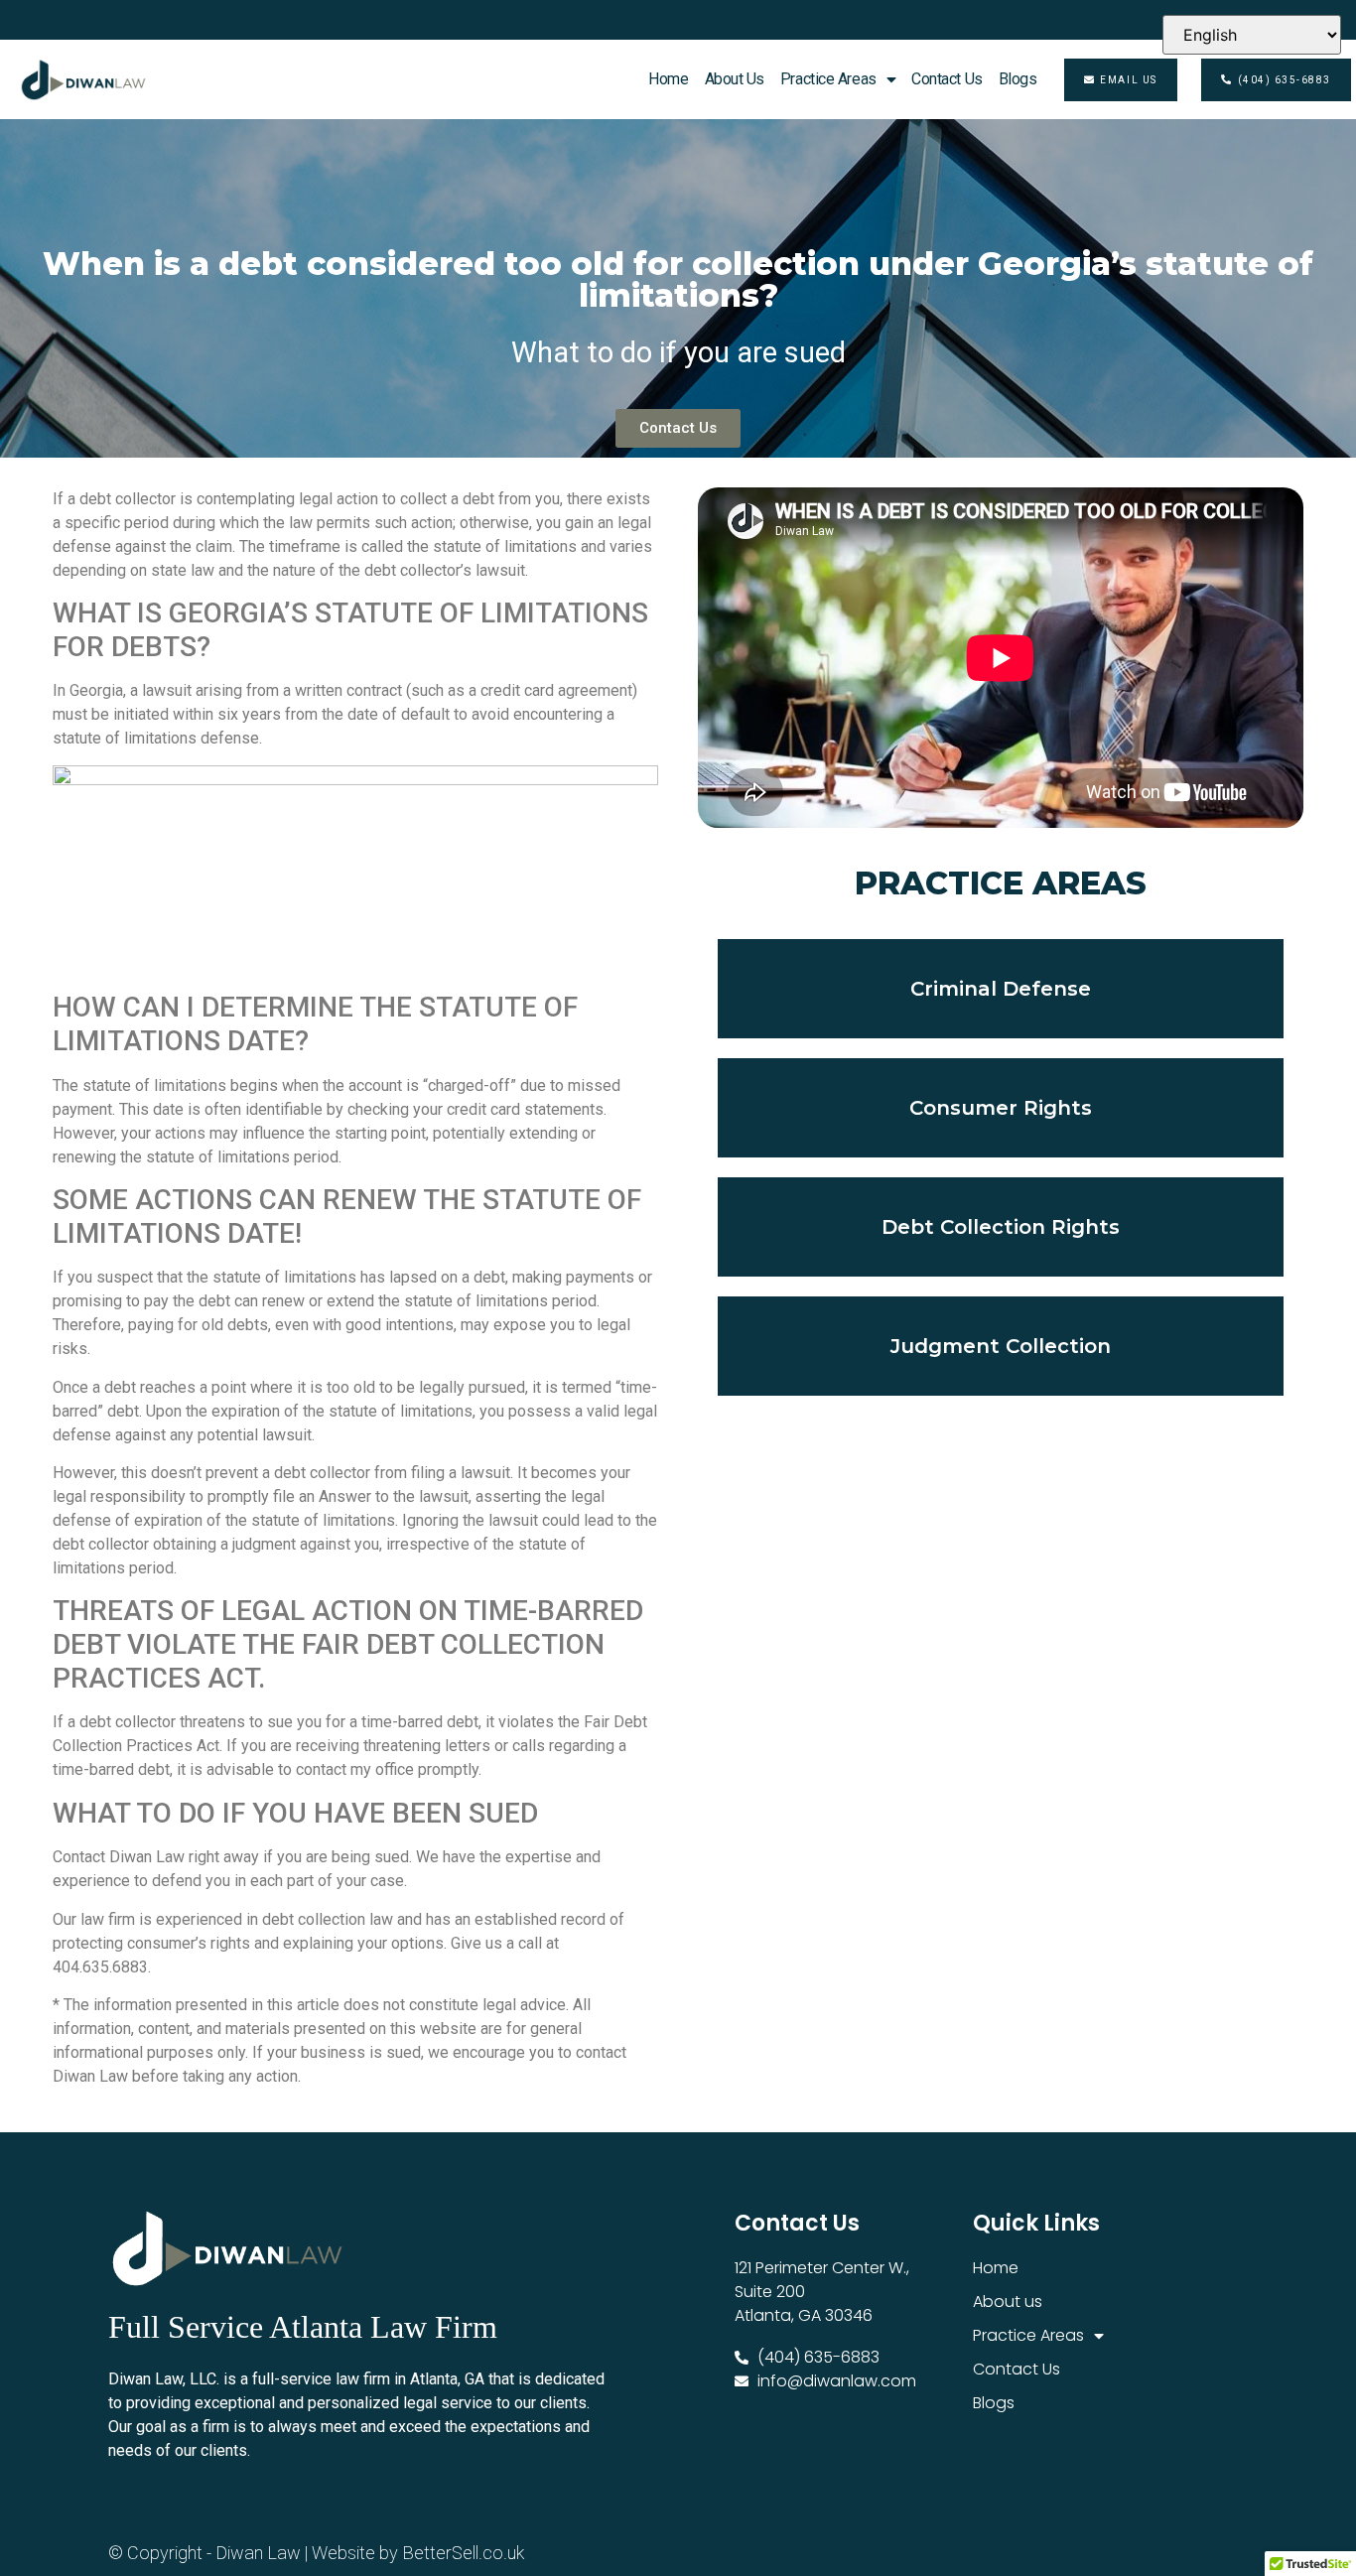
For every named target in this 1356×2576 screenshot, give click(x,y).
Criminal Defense (1001, 989)
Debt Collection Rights (1001, 1227)
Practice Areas (828, 79)
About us (735, 79)
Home (668, 79)
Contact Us (947, 79)
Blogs (1018, 79)
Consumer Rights (1001, 1108)
